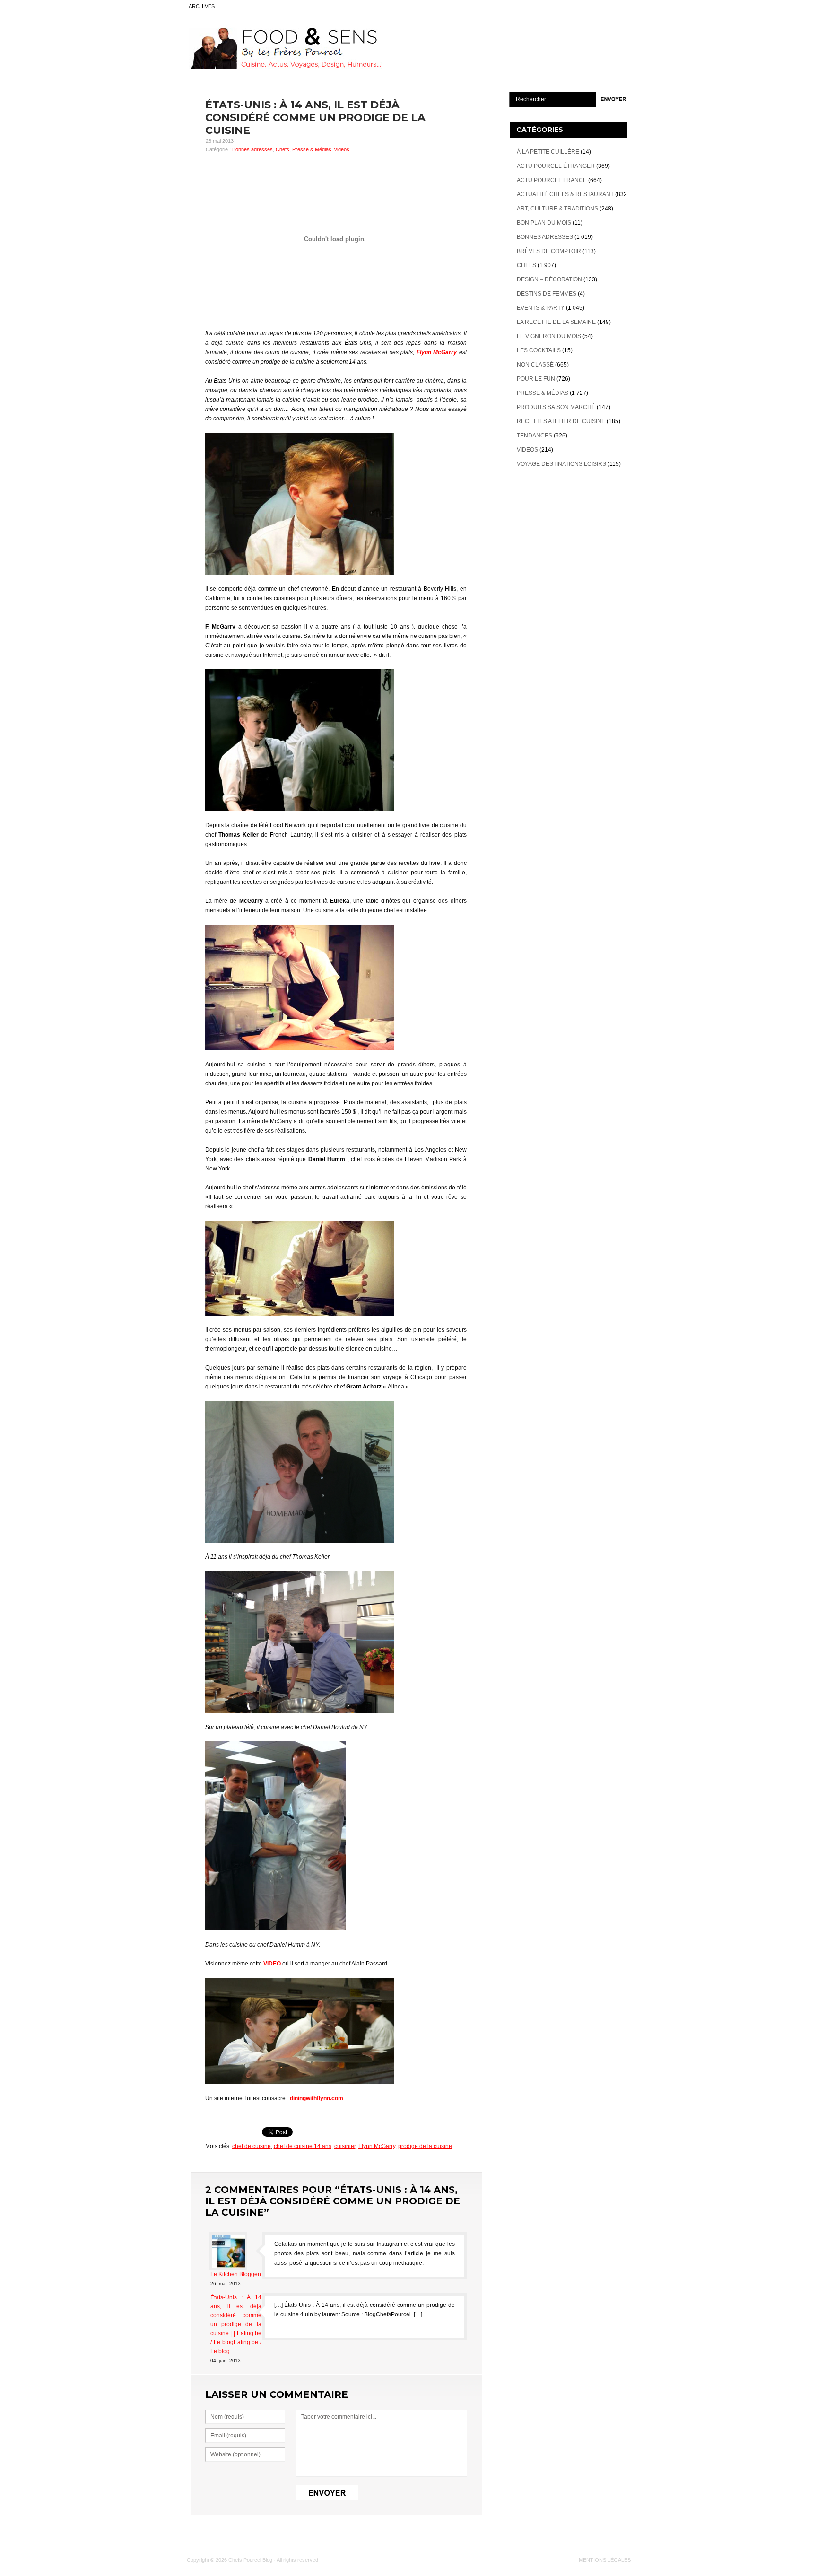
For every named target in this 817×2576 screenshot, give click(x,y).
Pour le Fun (536, 379)
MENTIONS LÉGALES (605, 2560)
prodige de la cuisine (425, 2146)
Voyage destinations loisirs (561, 464)
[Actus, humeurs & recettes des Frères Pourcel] (284, 67)
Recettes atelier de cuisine (561, 421)
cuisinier (345, 2146)
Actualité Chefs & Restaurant (565, 194)
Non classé (535, 365)
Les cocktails (539, 350)
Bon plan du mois (544, 223)
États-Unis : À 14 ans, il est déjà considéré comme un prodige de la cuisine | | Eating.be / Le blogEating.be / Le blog (236, 2324)
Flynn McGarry (437, 352)
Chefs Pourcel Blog (250, 2560)
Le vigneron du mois (549, 336)
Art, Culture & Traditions (557, 209)
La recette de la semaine (556, 322)
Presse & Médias (312, 149)
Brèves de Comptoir (549, 251)
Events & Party (541, 308)
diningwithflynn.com (317, 2098)
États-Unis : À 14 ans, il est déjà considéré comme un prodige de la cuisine (315, 118)
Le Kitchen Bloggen (236, 2274)
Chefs (282, 149)
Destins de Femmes (547, 294)
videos (342, 149)
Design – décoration (549, 279)
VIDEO (272, 1964)
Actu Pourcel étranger (556, 166)
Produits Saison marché (556, 407)
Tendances (535, 436)
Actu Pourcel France (552, 180)
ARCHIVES (202, 6)
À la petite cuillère (548, 152)
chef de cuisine (252, 2146)
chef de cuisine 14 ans (303, 2146)
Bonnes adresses (252, 149)
